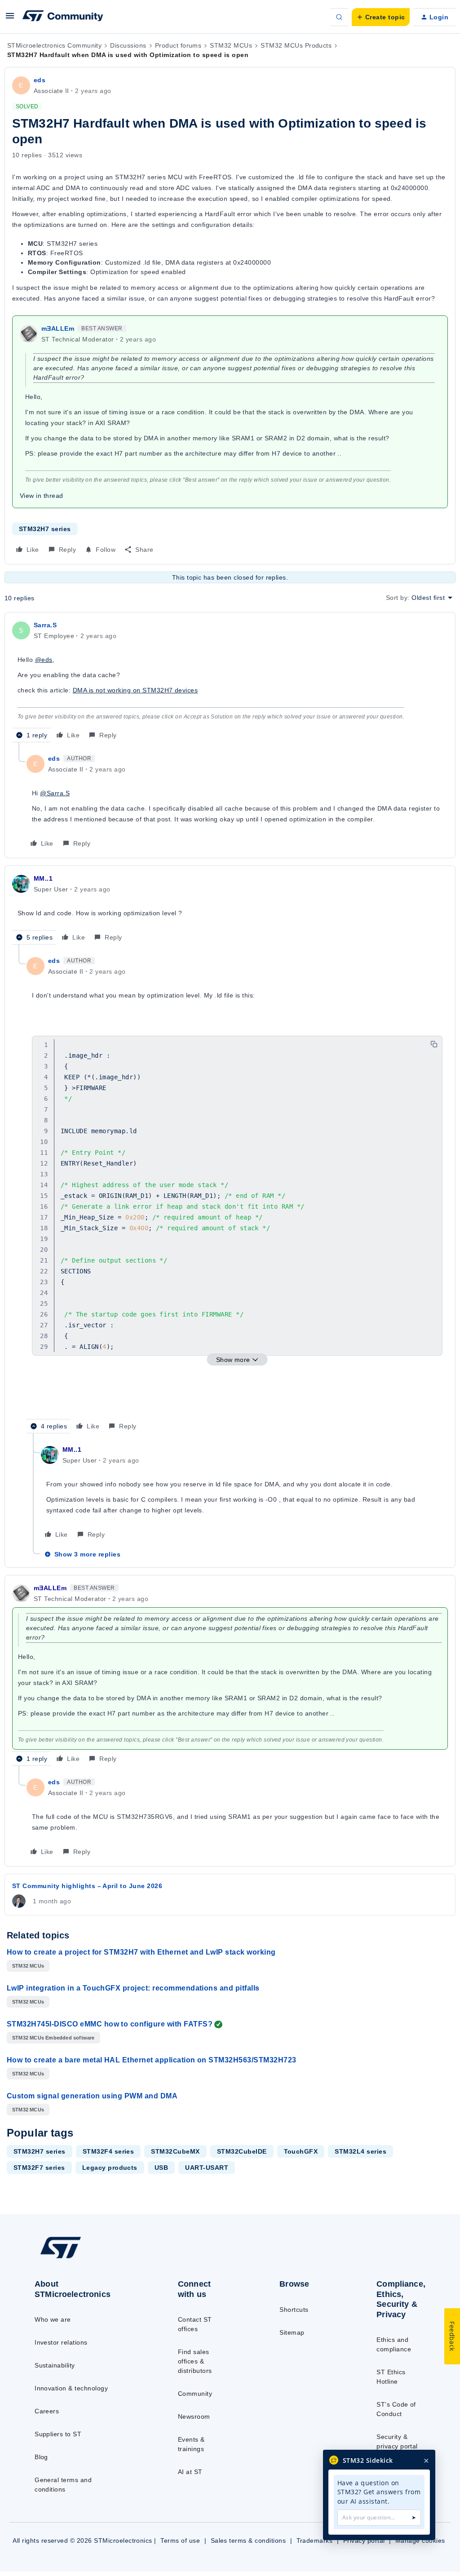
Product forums (178, 45)
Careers (47, 2411)
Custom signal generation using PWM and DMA (92, 2096)
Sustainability (55, 2365)
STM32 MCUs (231, 45)
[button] (10, 19)
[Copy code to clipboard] (434, 1044)
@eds (44, 660)
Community (195, 2394)
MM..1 (43, 878)
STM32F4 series (108, 2151)
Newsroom (194, 2416)
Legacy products (110, 2168)
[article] (230, 681)
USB (161, 2168)
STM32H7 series (45, 529)
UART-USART (207, 2168)
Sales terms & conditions (248, 2541)
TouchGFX (301, 2151)
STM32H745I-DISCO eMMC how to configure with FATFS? (110, 2024)
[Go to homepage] (81, 2258)
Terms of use (180, 2541)
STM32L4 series (360, 2151)
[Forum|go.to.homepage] (63, 17)
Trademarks (315, 2541)
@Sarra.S (55, 793)
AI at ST (190, 2472)
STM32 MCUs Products (296, 45)
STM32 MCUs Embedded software (53, 2038)
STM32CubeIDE (242, 2151)
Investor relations (61, 2342)
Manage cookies (420, 2541)
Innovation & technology (71, 2388)
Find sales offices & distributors (195, 2361)
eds (40, 80)
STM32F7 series (39, 2168)
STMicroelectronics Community (54, 45)
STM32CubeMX (175, 2151)
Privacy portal (364, 2541)
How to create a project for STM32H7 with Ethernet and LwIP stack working (141, 1952)
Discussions (128, 45)
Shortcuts (294, 2310)
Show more (233, 1360)
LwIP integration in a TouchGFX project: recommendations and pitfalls (133, 1988)
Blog (41, 2457)
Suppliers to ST (58, 2434)
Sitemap (292, 2332)
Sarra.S (45, 625)
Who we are (53, 2319)
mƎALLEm (58, 328)
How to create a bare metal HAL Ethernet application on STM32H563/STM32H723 (152, 2060)
